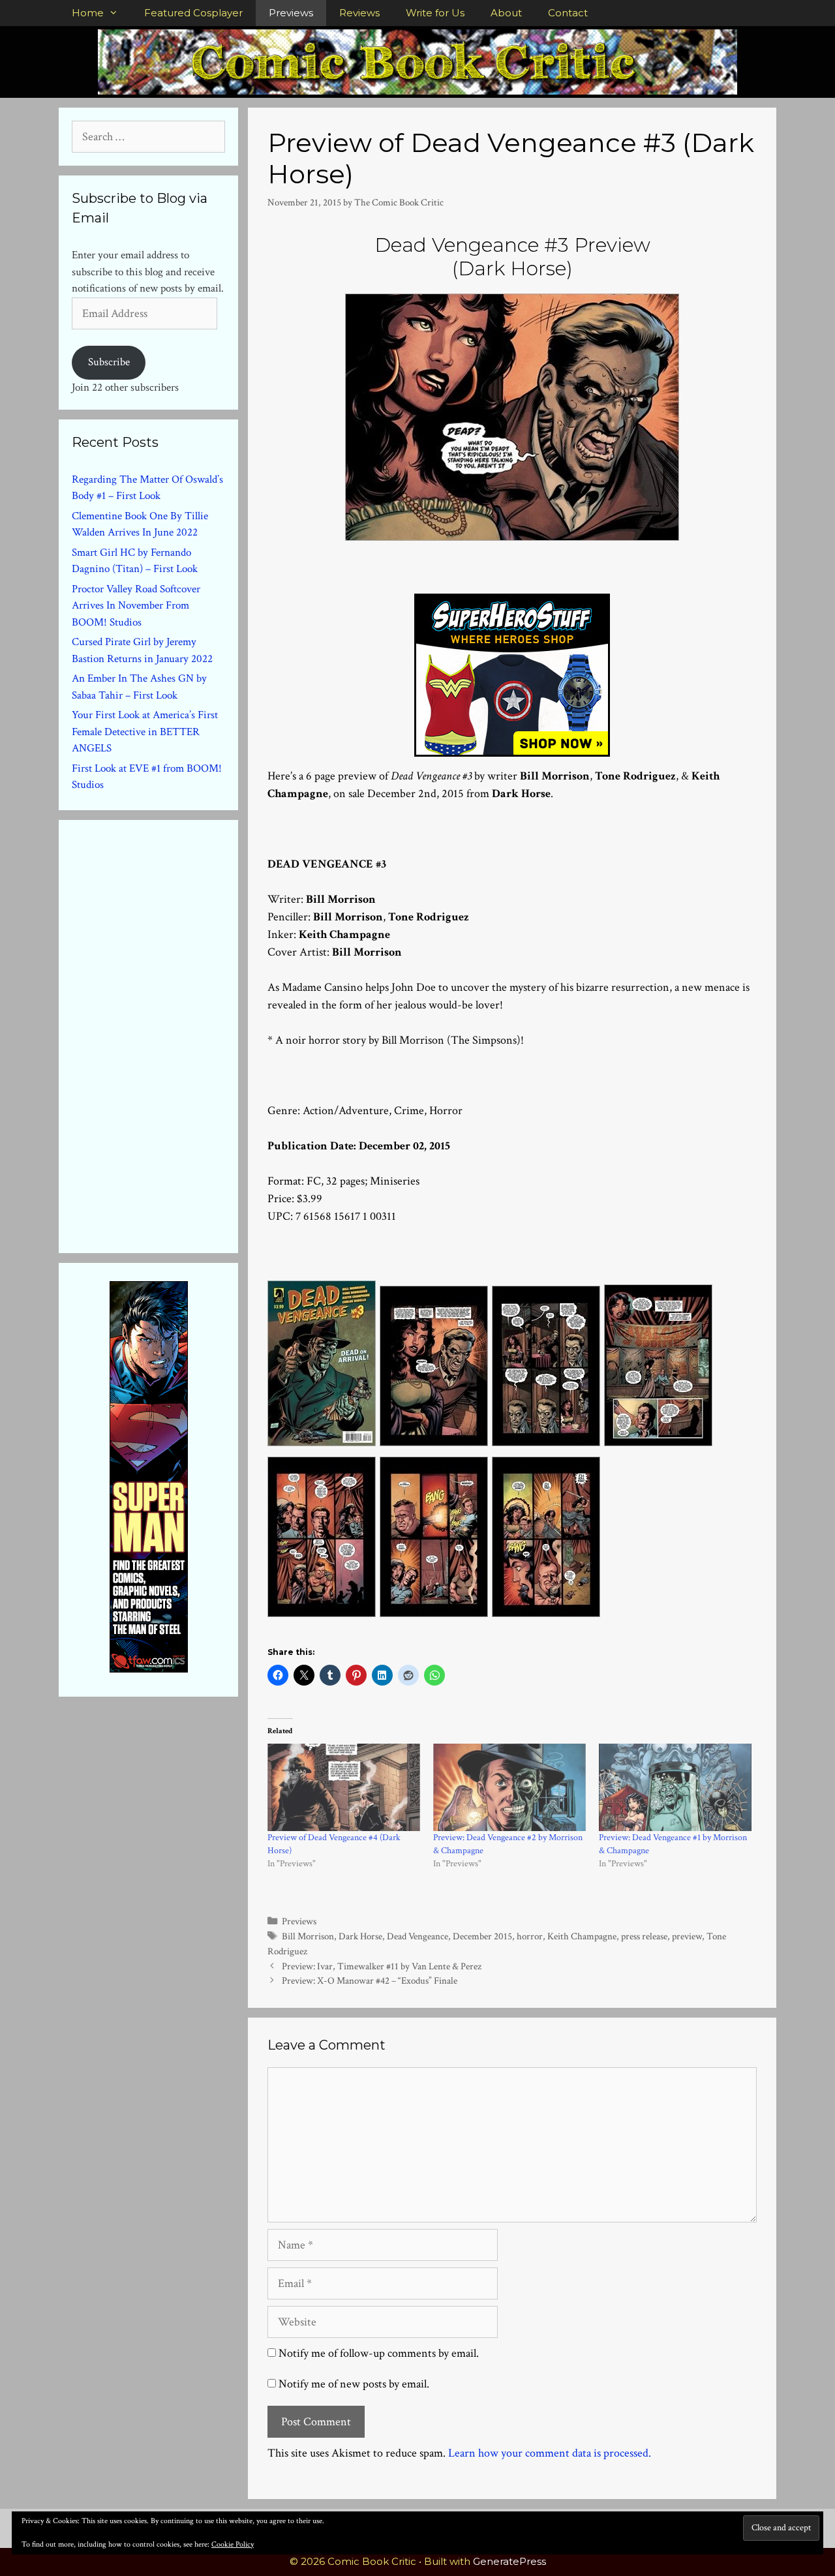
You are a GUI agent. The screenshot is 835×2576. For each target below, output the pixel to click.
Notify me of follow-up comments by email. (379, 2353)
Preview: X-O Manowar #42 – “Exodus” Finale (370, 1980)
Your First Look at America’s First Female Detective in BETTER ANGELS (145, 732)
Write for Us (435, 13)
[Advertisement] (170, 1034)
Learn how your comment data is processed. (550, 2453)
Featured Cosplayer (193, 13)
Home (88, 13)
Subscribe (109, 362)
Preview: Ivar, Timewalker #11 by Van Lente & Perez (382, 1966)
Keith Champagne (582, 1936)
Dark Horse (360, 1936)
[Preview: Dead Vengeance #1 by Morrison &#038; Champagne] (675, 1787)
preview (687, 1936)
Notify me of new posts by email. (354, 2384)
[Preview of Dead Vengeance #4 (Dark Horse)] (344, 1787)
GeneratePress (509, 2561)
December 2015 (482, 1936)
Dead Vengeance (417, 1936)
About (506, 13)
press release (644, 1936)
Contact (568, 13)
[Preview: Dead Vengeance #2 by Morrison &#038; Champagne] (509, 1787)
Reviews (359, 13)
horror (530, 1936)
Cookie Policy (233, 2544)
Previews (291, 13)
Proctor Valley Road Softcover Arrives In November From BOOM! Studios (136, 606)
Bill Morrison (308, 1936)
